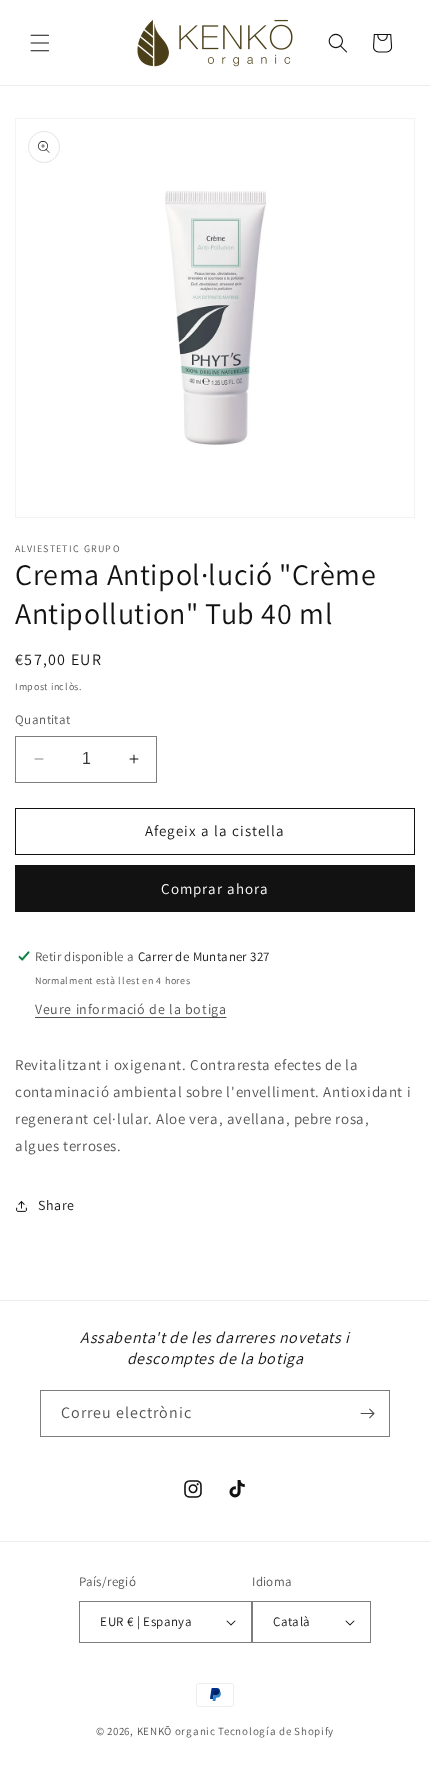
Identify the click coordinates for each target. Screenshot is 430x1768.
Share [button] (56, 1205)
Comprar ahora (215, 888)
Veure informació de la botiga (130, 1009)
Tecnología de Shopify (276, 1731)
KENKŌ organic (176, 1731)
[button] (40, 43)
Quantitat (43, 719)
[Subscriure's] (367, 1413)
